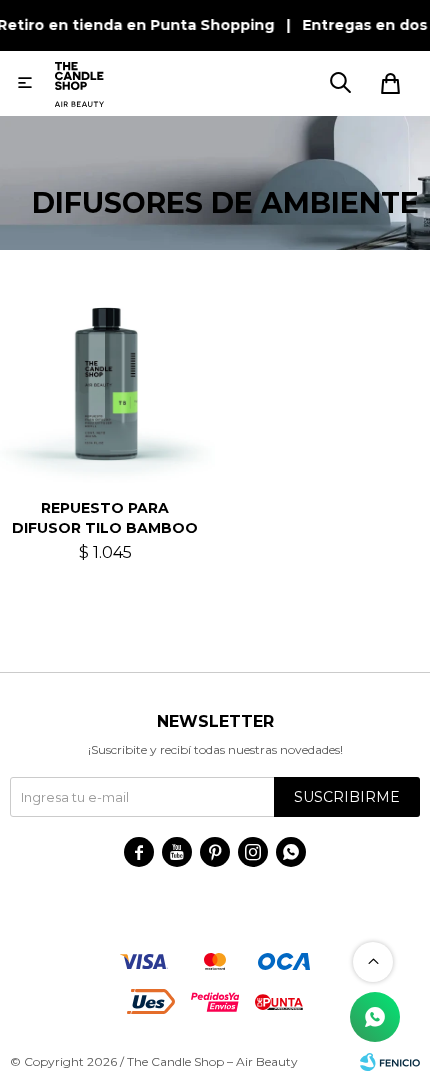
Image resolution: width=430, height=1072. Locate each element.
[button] (340, 83)
